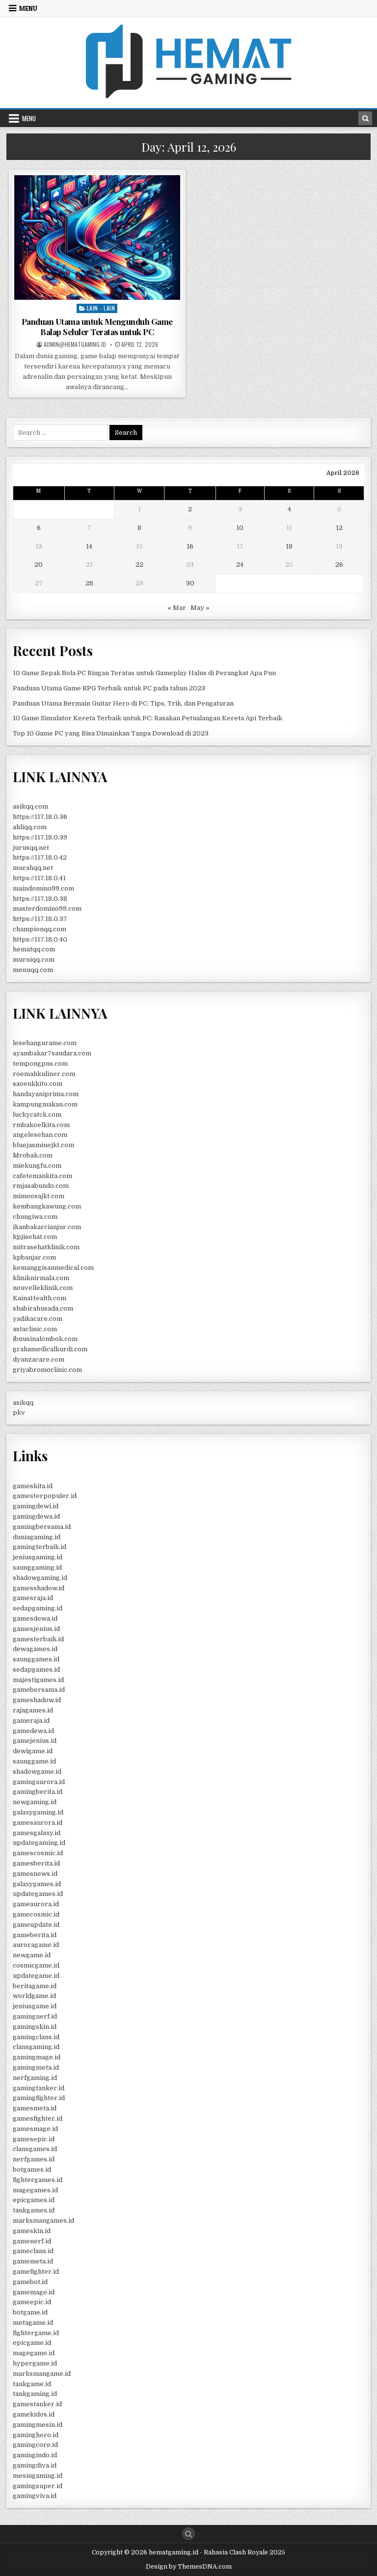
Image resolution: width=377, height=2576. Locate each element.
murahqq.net (33, 868)
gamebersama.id (39, 1690)
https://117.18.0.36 (40, 817)
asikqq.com (30, 806)
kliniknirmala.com (41, 1278)
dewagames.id (35, 1649)
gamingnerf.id (35, 2016)
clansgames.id (35, 2149)
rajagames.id (33, 1710)
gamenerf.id (32, 2241)
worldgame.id (34, 1996)
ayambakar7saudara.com (52, 1053)
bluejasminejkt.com (43, 1145)
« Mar (177, 608)
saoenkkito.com (38, 1084)
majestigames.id (38, 1680)
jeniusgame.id (35, 2006)
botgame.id (30, 2312)
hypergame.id (35, 2363)
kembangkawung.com (47, 1206)
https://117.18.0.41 (39, 878)
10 (240, 528)
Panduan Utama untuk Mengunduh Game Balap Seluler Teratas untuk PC (97, 326)
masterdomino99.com (47, 908)
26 (339, 565)
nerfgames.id (34, 2159)
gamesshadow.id (39, 1588)
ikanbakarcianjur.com (47, 1227)
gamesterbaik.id (38, 1639)
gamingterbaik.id (40, 1547)
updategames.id (38, 1894)
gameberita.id (35, 1935)
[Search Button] (188, 2534)
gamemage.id (34, 2292)
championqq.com (40, 929)
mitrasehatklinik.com (46, 1247)
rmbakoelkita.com (41, 1125)
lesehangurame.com (45, 1043)
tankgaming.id (35, 2394)
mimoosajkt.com (39, 1196)
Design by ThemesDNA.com (189, 2567)
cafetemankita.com (42, 1176)
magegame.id (34, 2353)
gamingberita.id (38, 1792)
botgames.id (32, 2169)
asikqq (23, 1403)
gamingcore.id (35, 2445)
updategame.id (36, 1976)
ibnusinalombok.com (45, 1339)
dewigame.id (33, 1751)
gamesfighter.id (38, 2118)
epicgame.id (32, 2343)
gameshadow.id (37, 1700)
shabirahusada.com (43, 1308)
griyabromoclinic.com (47, 1370)
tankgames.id (34, 2210)
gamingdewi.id (36, 1506)
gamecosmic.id (36, 1914)
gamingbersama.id (42, 1527)
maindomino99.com (43, 888)
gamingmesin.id (38, 2425)
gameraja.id (31, 1721)
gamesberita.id (36, 1863)
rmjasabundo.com (41, 1186)
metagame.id (33, 2323)
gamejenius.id (35, 1741)
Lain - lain (101, 308)
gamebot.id (30, 2282)
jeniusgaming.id (38, 1557)
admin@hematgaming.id (75, 344)
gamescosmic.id (38, 1853)
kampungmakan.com (45, 1104)
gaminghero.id (36, 2435)
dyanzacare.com (39, 1359)
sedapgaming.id (38, 1608)
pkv (19, 1412)
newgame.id (32, 1955)
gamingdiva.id (35, 2465)
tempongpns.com (40, 1064)
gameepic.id (32, 2302)
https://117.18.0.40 (40, 939)
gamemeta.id (33, 2261)
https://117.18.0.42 (40, 857)
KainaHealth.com (40, 1298)
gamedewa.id (33, 1731)
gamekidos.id (34, 2414)
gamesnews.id (35, 1874)
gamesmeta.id (35, 2108)
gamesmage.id (35, 2129)
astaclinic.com (35, 1329)
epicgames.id (34, 2200)
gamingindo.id (35, 2455)
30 (190, 583)
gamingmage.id (37, 2057)
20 (39, 565)
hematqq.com (34, 949)
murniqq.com (34, 959)
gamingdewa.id (36, 1516)
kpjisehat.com (35, 1237)
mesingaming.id (38, 2476)
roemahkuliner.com (44, 1074)
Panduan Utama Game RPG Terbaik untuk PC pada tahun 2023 (109, 688)
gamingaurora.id (39, 1782)
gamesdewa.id (35, 1618)
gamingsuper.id (38, 2486)
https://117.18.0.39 (40, 837)
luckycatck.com (37, 1115)
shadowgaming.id (40, 1578)
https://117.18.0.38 (40, 899)
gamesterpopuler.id (45, 1496)
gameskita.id (33, 1486)
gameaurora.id (36, 1904)
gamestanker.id (37, 2404)
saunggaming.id (37, 1567)
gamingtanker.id (39, 2088)
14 (89, 546)
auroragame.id (36, 1945)
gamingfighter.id (39, 2098)
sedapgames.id (36, 1669)
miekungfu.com (37, 1166)
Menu (28, 8)
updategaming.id (39, 1843)
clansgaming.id (36, 2047)
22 (139, 565)
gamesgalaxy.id (37, 1833)
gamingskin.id (35, 2027)
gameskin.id (32, 2231)
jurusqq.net (31, 848)
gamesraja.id (33, 1598)
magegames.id (35, 2190)
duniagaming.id (37, 1537)
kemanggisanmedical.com (53, 1268)
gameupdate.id (36, 1925)
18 (289, 546)
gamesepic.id (34, 2139)
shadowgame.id (37, 1772)
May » (200, 608)
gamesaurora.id (38, 1823)
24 (240, 565)
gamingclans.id (36, 2037)
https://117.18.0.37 (40, 919)
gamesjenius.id (36, 1629)
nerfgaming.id (35, 2078)
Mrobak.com (33, 1155)
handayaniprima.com (46, 1094)
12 (339, 528)
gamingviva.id (35, 2496)
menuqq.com (33, 970)
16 (190, 546)
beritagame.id (35, 1986)
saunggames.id (36, 1659)
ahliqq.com (30, 827)
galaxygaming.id (38, 1812)
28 (89, 583)
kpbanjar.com (34, 1257)
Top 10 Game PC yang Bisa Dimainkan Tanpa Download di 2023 (111, 733)
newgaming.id (35, 1802)
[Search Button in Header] (365, 118)
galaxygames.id (37, 1884)
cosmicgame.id (36, 1965)
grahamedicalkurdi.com (50, 1349)
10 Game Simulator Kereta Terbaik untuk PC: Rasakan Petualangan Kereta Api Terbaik (148, 718)
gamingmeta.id (36, 2067)
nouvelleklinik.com (43, 1288)
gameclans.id (33, 2251)
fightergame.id (36, 2333)
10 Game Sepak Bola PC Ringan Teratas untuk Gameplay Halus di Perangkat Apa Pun (144, 673)
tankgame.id (32, 2384)
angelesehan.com (40, 1135)
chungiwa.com (35, 1217)
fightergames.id (38, 2180)
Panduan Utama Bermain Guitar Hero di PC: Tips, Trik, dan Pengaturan (123, 703)
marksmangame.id (42, 2374)
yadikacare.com (38, 1319)
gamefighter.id (36, 2272)
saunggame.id (34, 1761)
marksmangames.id (43, 2221)
